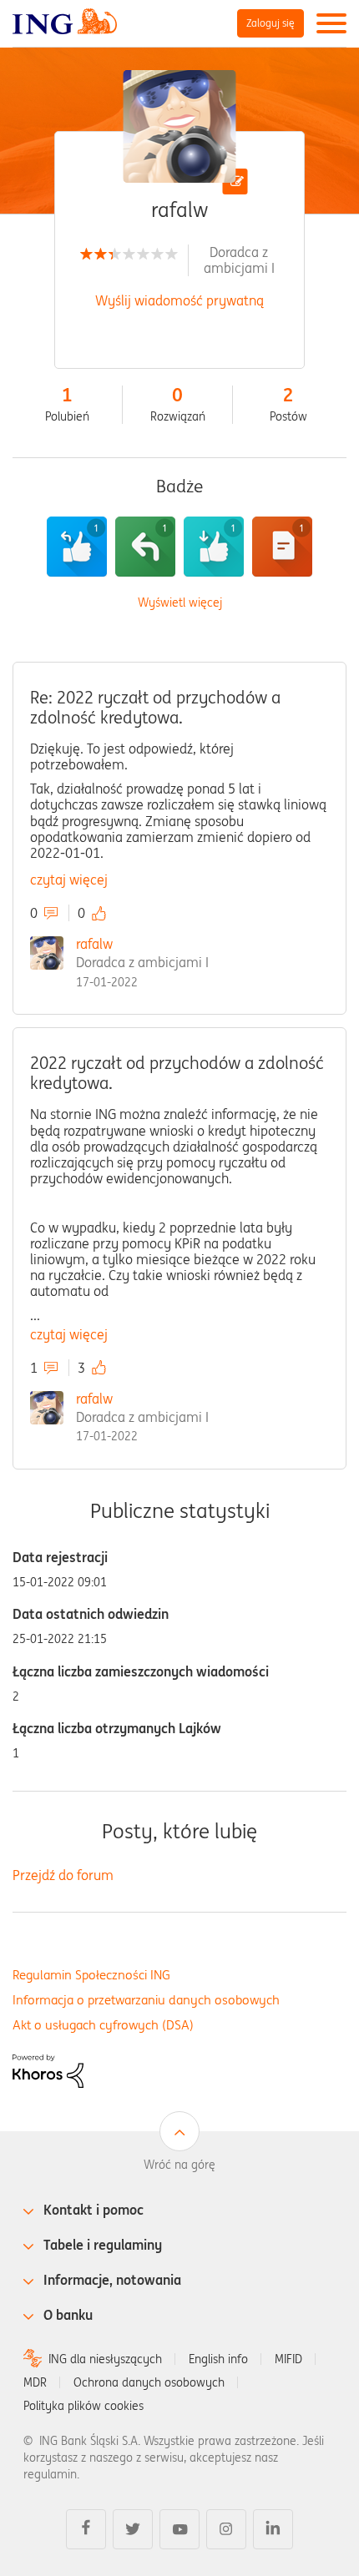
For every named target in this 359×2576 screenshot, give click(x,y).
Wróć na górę (179, 2165)
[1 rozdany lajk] (77, 547)
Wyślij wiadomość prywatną (179, 300)
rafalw (94, 944)
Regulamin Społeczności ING (91, 1975)
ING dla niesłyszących (105, 2359)
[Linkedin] (273, 2529)
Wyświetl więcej (180, 603)
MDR (35, 2382)
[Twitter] (133, 2529)
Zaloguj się (271, 23)
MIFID (288, 2359)
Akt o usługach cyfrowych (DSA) (103, 2025)
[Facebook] (86, 2529)
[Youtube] (179, 2529)
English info (218, 2359)
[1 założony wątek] (282, 547)
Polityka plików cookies (83, 2406)
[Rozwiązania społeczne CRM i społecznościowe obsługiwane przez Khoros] (48, 2069)
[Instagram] (226, 2529)
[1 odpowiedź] (145, 547)
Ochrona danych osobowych (149, 2382)
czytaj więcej (69, 880)
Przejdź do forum (63, 1875)
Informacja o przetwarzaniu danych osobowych (146, 2000)
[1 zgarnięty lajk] (214, 547)
